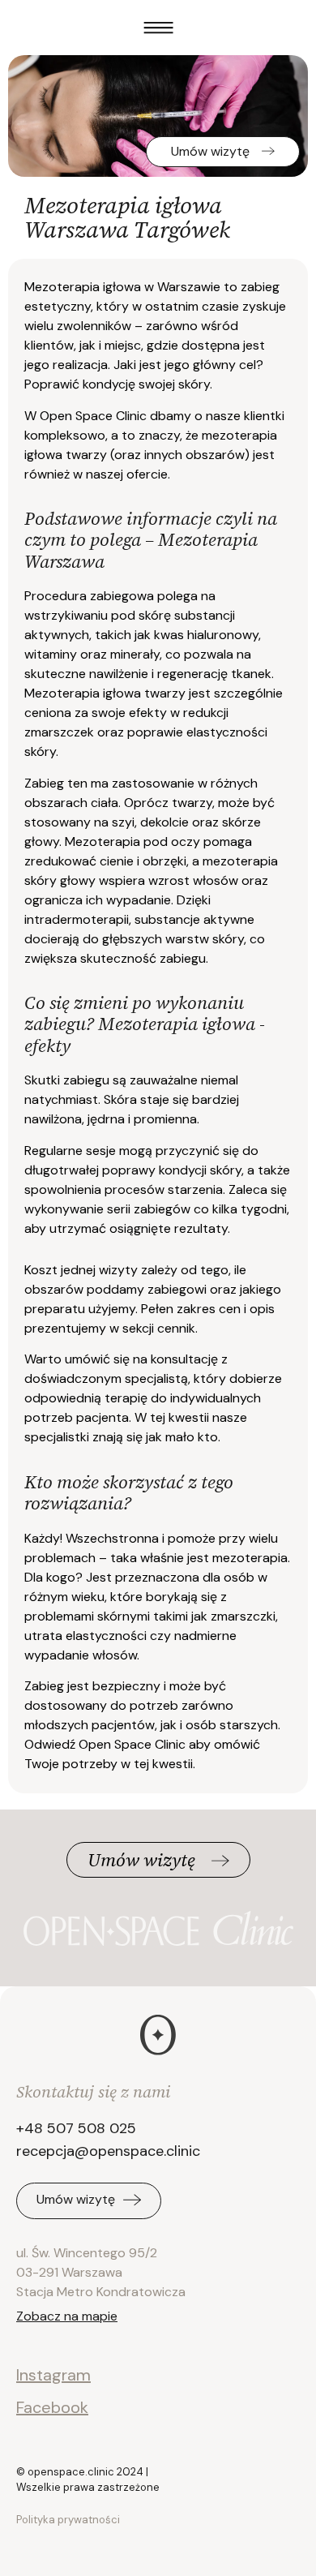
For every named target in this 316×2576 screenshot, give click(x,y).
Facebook (52, 2407)
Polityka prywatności (68, 2520)
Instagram (53, 2375)
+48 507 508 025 (76, 2128)
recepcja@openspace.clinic (108, 2151)
